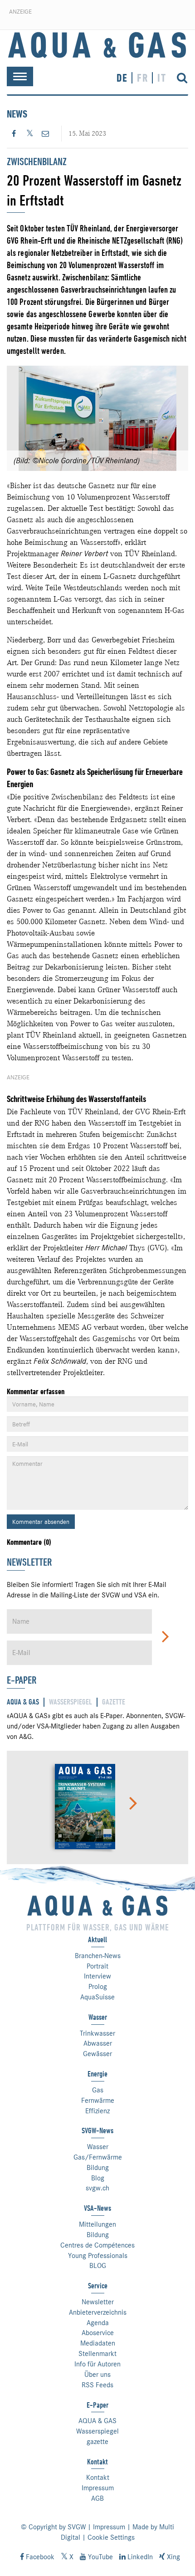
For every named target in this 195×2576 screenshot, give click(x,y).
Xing (173, 2557)
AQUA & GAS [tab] (23, 1702)
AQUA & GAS (97, 2421)
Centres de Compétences (97, 2245)
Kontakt (98, 2478)
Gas (98, 2090)
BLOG (98, 2266)
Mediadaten (98, 2343)
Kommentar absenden (41, 1522)
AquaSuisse (97, 1997)
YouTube (100, 2557)
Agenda (98, 2323)
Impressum (98, 2488)
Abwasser (98, 2043)
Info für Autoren (97, 2364)
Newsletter (98, 2302)
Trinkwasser (97, 2033)
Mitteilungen (97, 2224)
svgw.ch (97, 2188)
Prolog (98, 1987)
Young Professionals (98, 2256)
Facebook (39, 2557)
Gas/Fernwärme (98, 2157)
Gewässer (97, 2054)
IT (162, 78)
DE (122, 78)
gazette (97, 2442)
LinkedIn (139, 2557)
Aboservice (98, 2333)
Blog (98, 2178)
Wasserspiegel (97, 2431)
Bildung (98, 2168)
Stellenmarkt (97, 2354)
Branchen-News (98, 1956)
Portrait (97, 1966)
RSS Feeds (97, 2385)
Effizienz (97, 2111)
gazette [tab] (114, 1702)
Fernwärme (98, 2101)
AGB (97, 2498)
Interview (97, 1976)
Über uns (97, 2375)
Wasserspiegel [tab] (71, 1702)
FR (143, 78)
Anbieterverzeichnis (98, 2312)
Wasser (98, 2147)
